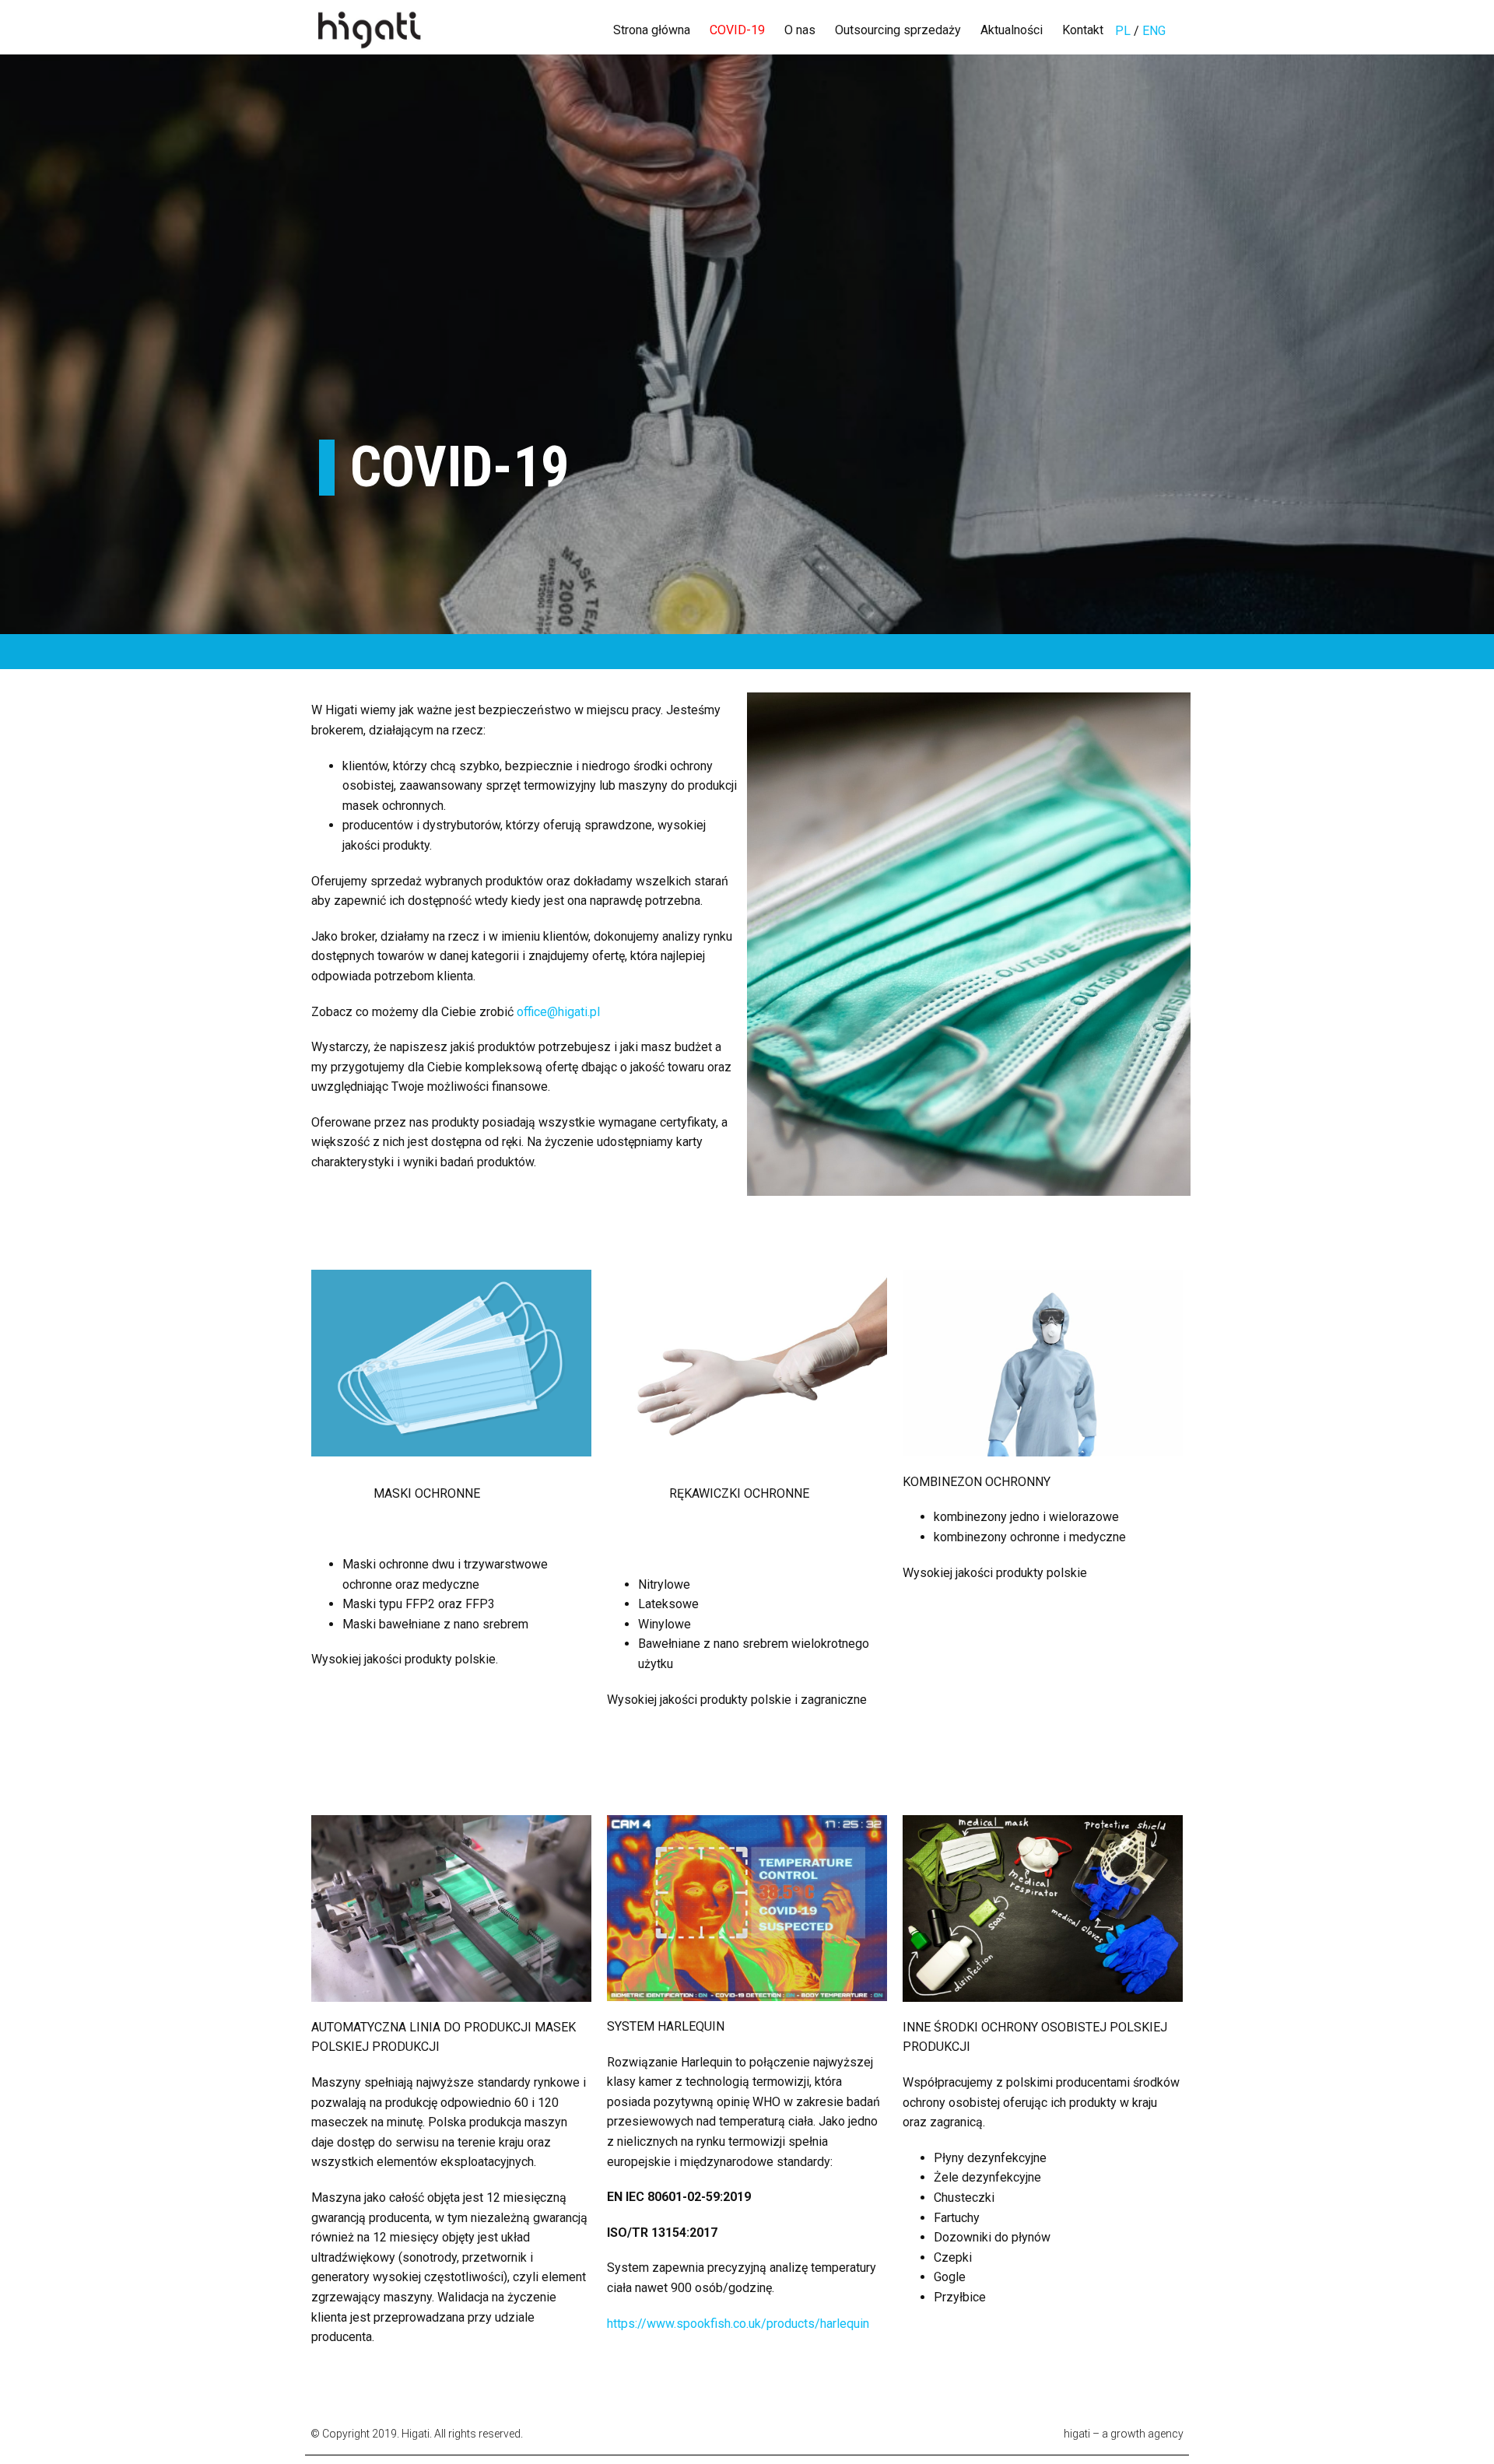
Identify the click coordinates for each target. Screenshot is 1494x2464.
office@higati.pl (558, 1012)
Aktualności (1012, 30)
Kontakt (1083, 30)
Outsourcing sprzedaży (898, 30)
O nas (800, 30)
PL (1124, 31)
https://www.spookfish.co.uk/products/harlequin (738, 2324)
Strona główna (652, 30)
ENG (1154, 31)
